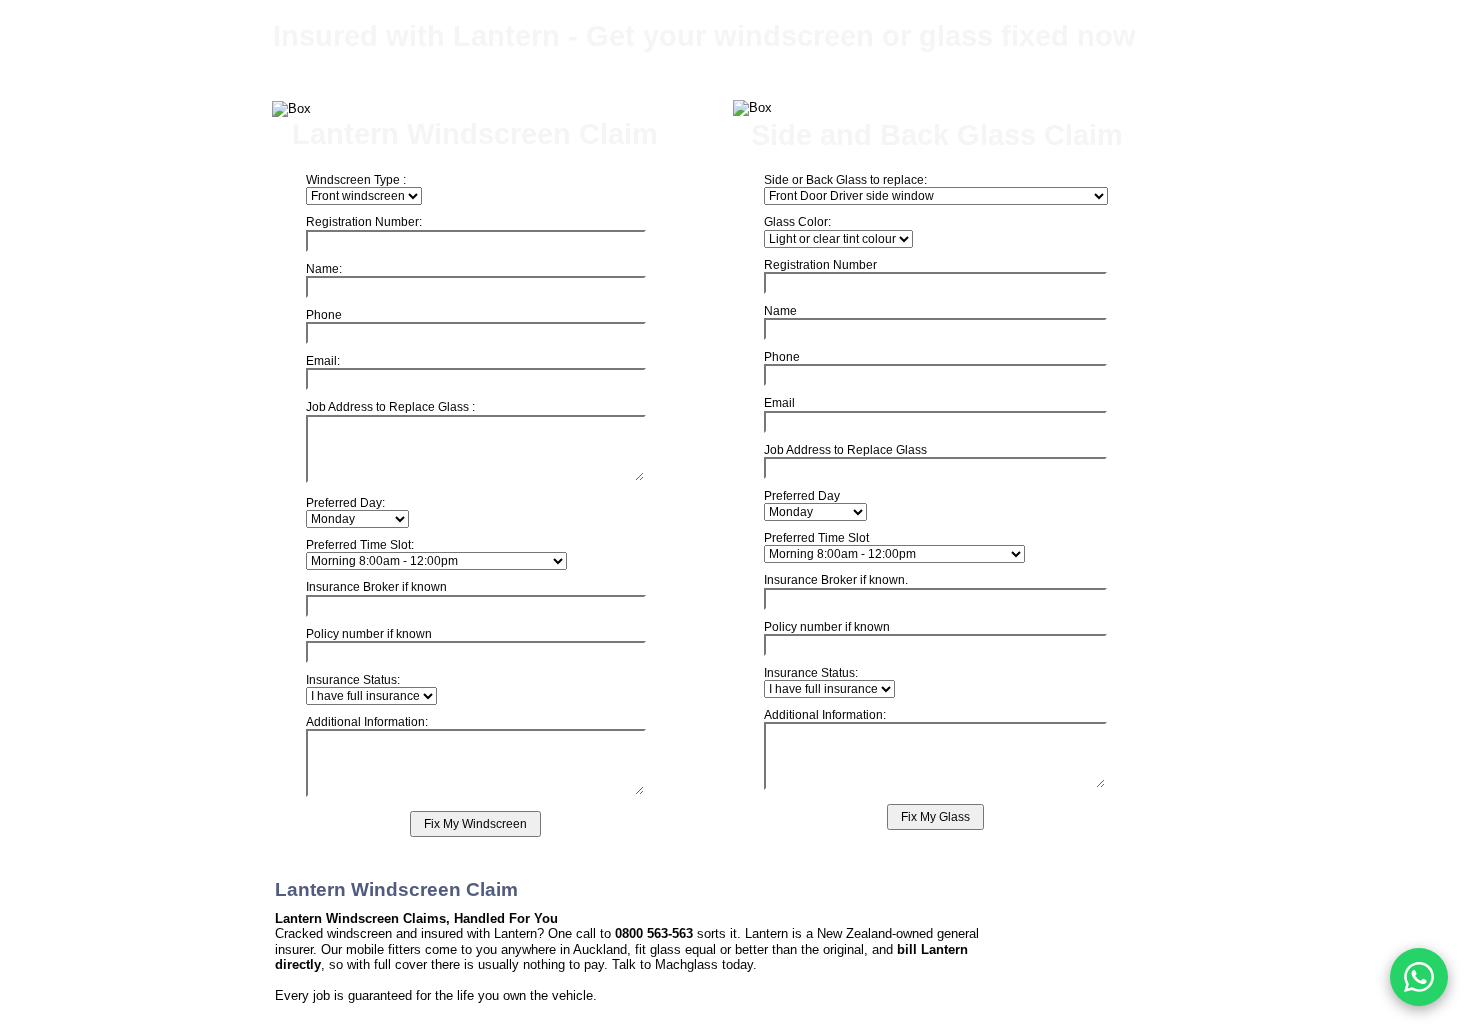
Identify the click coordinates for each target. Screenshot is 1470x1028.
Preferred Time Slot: (360, 545)
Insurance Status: (811, 673)
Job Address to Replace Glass (845, 450)
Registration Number (820, 265)
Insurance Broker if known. (836, 580)
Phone (782, 357)
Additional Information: (825, 715)
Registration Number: (364, 222)
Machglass (686, 964)
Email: (323, 361)
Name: (324, 269)
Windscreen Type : (356, 180)
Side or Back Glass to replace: (845, 180)
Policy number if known (827, 627)
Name (780, 311)
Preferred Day (802, 496)
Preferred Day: (345, 503)
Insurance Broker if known (376, 587)
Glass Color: (797, 222)
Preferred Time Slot (816, 538)
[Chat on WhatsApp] (1419, 977)
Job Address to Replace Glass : (390, 407)
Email (779, 403)
